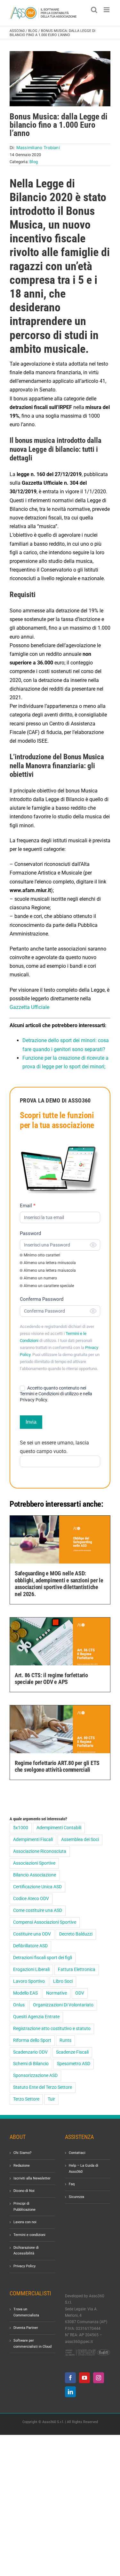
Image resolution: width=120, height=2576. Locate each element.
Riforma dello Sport (32, 2040)
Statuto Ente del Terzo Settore (43, 2087)
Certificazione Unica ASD (37, 1887)
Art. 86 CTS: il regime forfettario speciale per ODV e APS (51, 1679)
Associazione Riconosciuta (40, 1851)
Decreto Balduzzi (76, 1934)
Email (28, 1206)
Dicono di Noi (24, 2191)
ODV (80, 1993)
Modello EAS (25, 1993)
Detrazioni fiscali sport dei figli (43, 1958)
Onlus (19, 2005)
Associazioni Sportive (34, 1863)
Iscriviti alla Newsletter (32, 2178)
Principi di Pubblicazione (24, 2207)
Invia (31, 1422)
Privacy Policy (24, 2266)
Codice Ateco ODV (31, 1899)
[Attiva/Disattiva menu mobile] (107, 10)
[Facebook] (70, 2378)
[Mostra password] (93, 1245)
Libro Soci (63, 1981)
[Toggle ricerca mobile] (94, 10)
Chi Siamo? (22, 2153)
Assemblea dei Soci (80, 1840)
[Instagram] (99, 2378)
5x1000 (21, 1828)
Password (30, 1233)
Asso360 (17, 31)
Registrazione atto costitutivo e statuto (52, 2029)
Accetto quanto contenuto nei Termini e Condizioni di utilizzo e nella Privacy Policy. (56, 1394)
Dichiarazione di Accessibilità (26, 2251)
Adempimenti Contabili (59, 1828)
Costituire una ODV (32, 1934)
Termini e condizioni (29, 2235)
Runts (65, 2040)
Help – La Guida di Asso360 (84, 2169)
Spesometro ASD (74, 2064)
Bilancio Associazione (35, 1875)
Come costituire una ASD (38, 1910)
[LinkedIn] (70, 2392)
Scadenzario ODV (30, 2052)
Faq (72, 2184)
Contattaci (77, 2153)
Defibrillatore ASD (30, 1946)
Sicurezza (76, 2197)
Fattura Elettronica (77, 1970)
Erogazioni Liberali (31, 1970)
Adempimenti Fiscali (33, 1840)
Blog (33, 31)
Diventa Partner (26, 2328)
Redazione (22, 2166)
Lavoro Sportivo (29, 1981)
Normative (56, 1993)
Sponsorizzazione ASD (35, 2076)
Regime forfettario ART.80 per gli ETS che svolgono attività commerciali (57, 1766)
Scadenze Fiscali (72, 2052)
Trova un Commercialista (26, 2312)
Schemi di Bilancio (31, 2064)
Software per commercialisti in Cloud (32, 2344)
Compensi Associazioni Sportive (45, 1922)
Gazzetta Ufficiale (29, 1007)
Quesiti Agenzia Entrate (36, 2017)
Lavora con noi (25, 2222)
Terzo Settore (26, 2099)
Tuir (51, 2099)
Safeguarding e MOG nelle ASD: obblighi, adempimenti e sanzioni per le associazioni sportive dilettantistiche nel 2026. (59, 1584)
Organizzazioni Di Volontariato (63, 2005)
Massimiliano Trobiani (38, 148)
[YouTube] (84, 2378)
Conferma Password (42, 1299)
